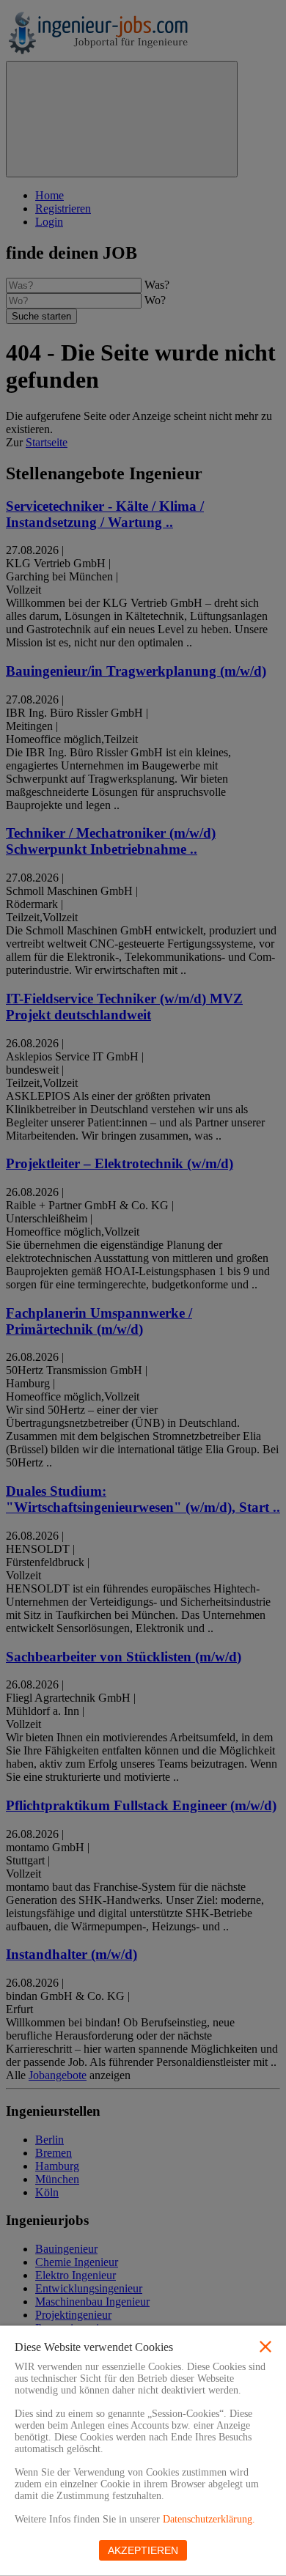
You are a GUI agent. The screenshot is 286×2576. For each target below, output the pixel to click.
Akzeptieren (143, 2550)
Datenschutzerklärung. (209, 2519)
